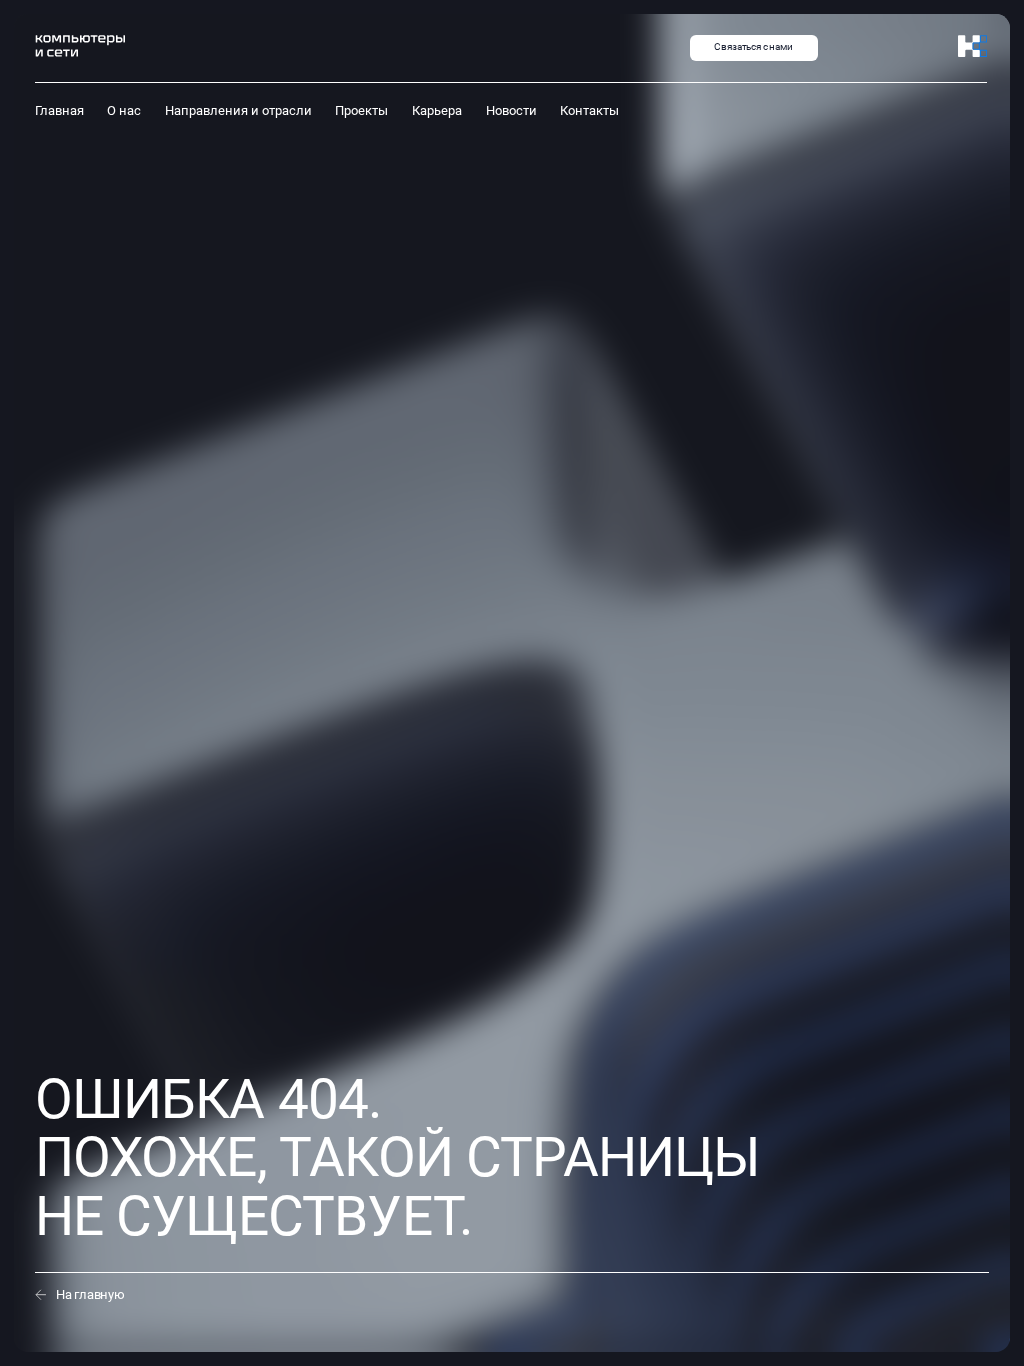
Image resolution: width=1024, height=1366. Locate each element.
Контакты (589, 110)
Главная (59, 110)
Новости (511, 110)
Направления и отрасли (238, 110)
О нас (124, 110)
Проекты (361, 110)
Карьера (437, 110)
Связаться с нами (753, 46)
